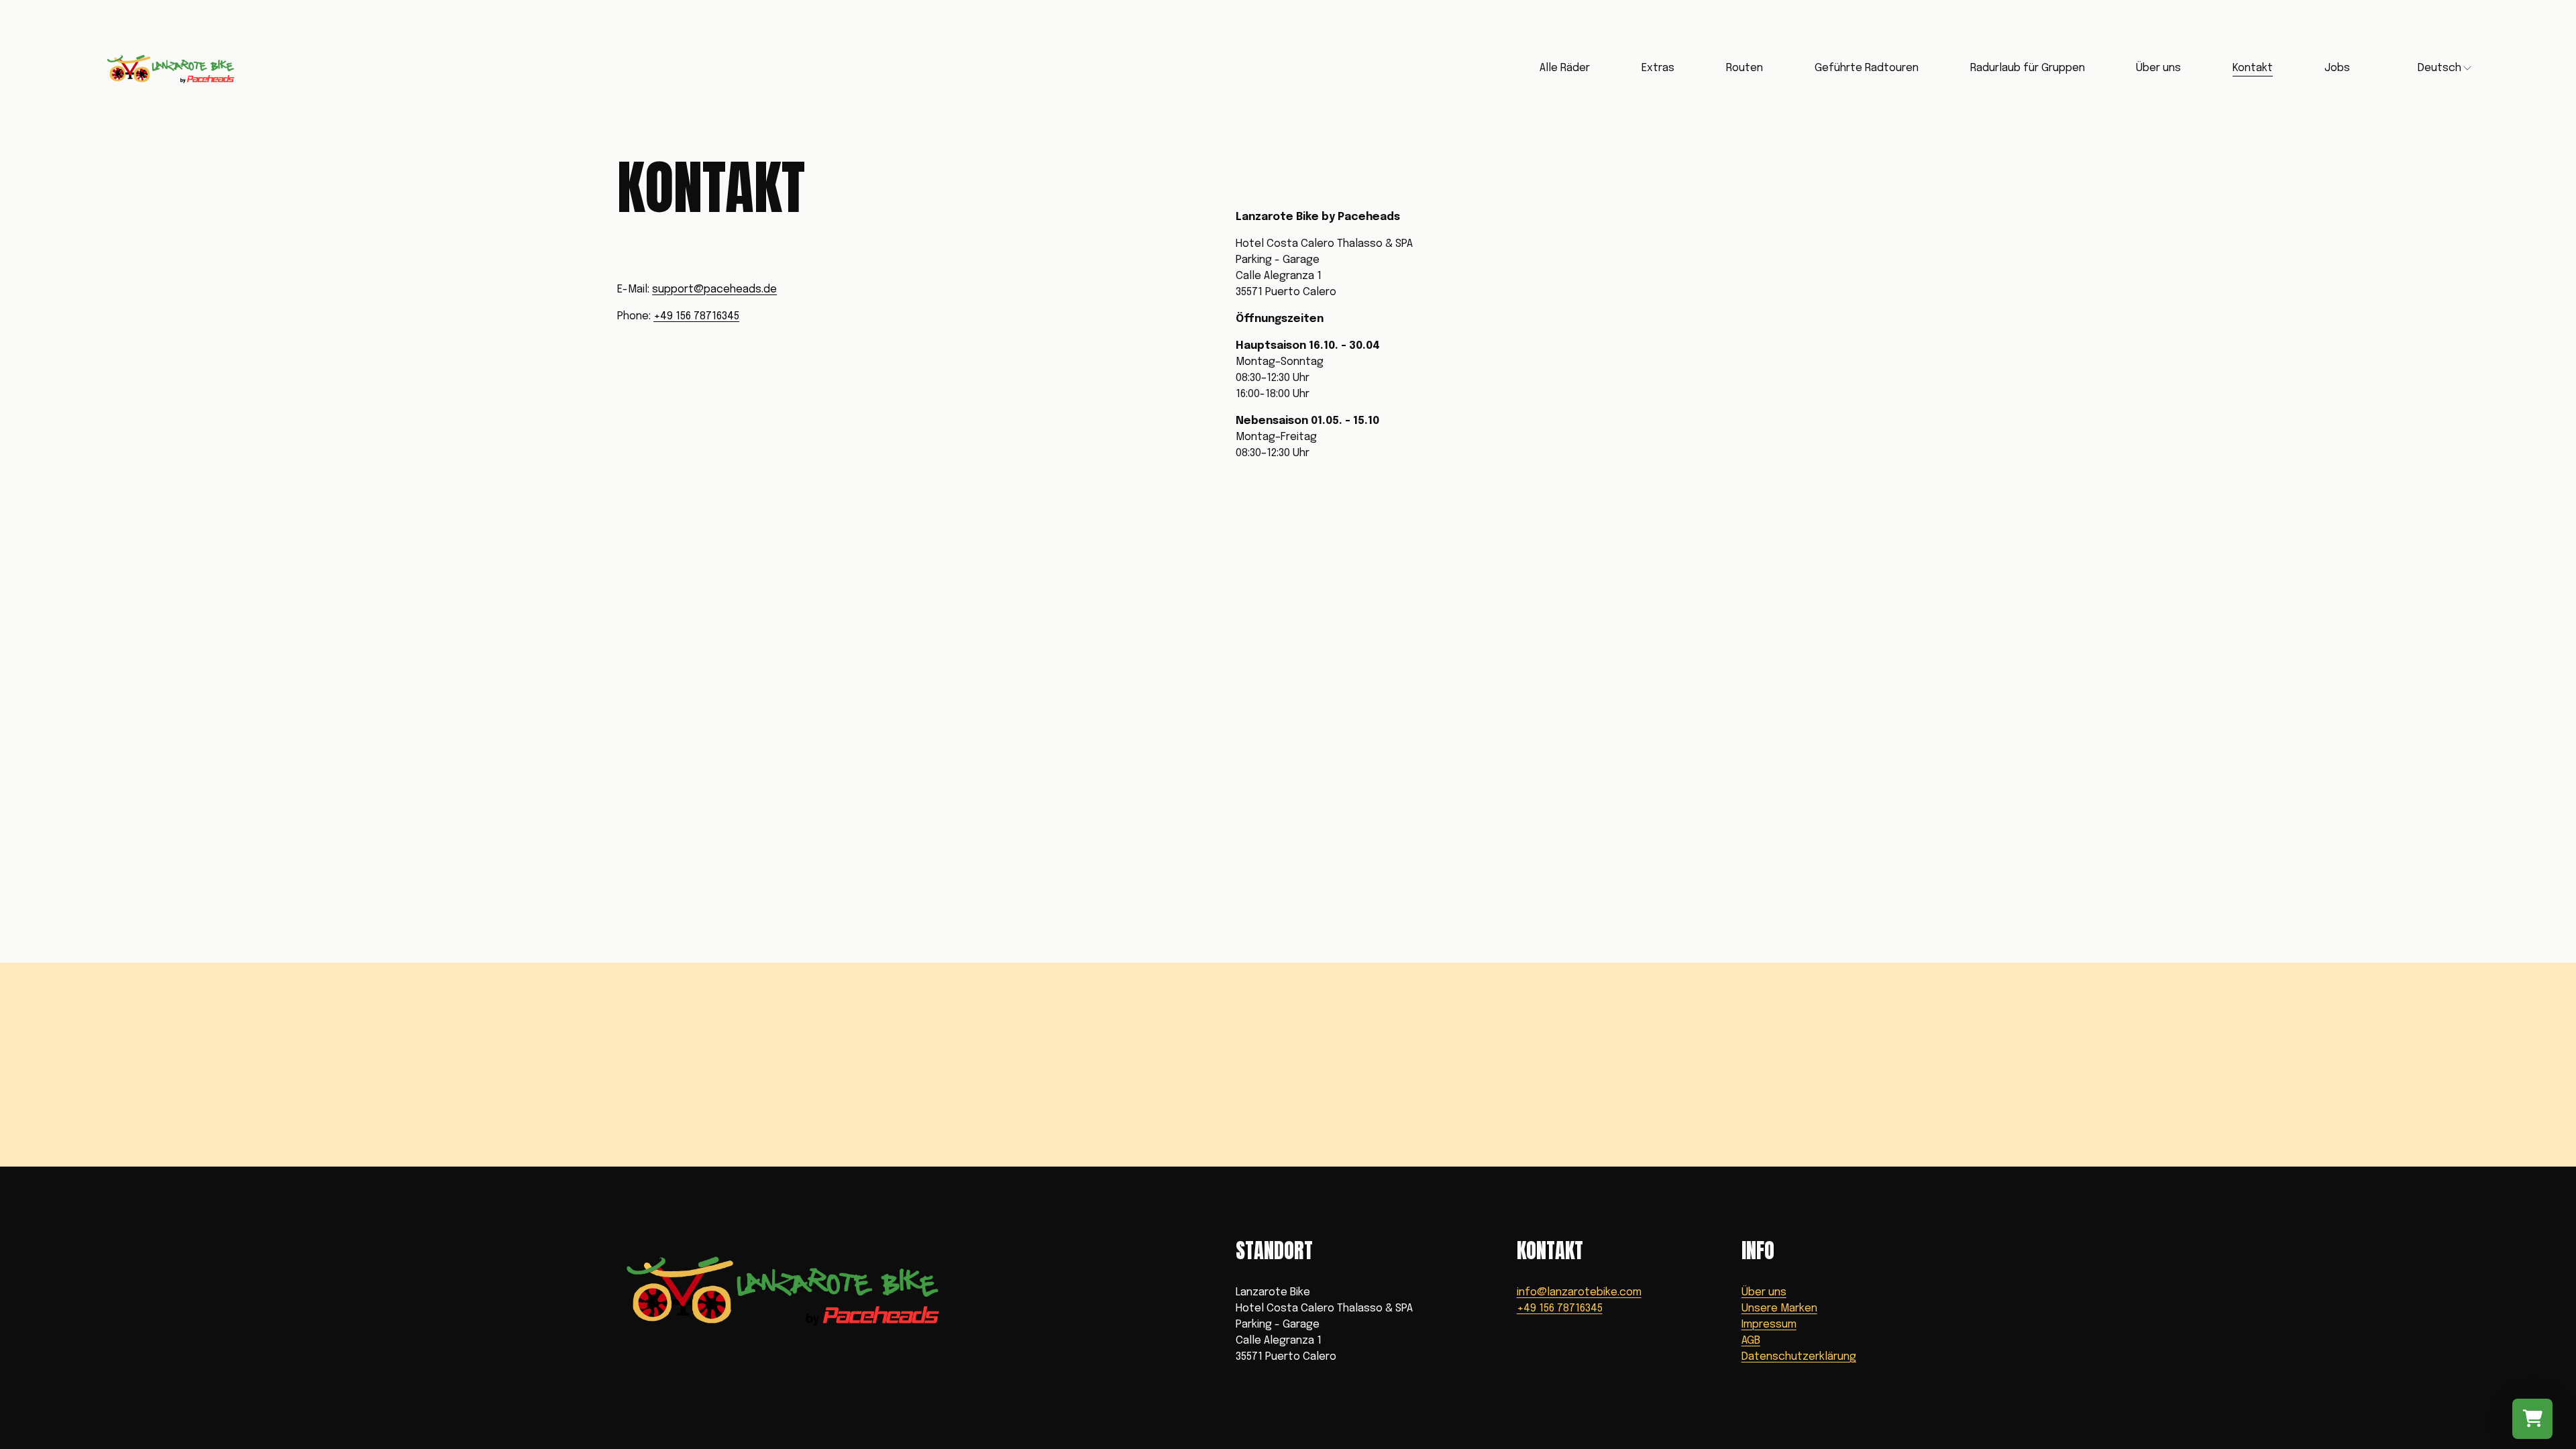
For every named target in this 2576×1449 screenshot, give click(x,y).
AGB (1751, 1341)
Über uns (1764, 1292)
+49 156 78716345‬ (696, 316)
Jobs (2337, 68)
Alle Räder (1565, 68)
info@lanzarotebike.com (1579, 1292)
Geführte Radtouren (1867, 68)
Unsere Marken (1779, 1308)
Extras (1658, 68)
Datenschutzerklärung (1799, 1357)
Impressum (1769, 1325)
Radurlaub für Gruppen (2028, 68)
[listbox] (2437, 68)
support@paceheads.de (714, 289)
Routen (1745, 68)
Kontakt (2253, 68)
